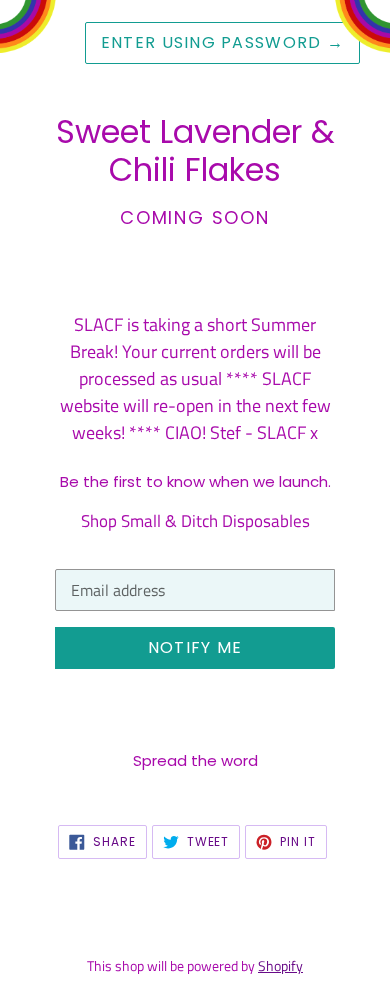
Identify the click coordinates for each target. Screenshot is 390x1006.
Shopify (280, 966)
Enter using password (222, 42)
